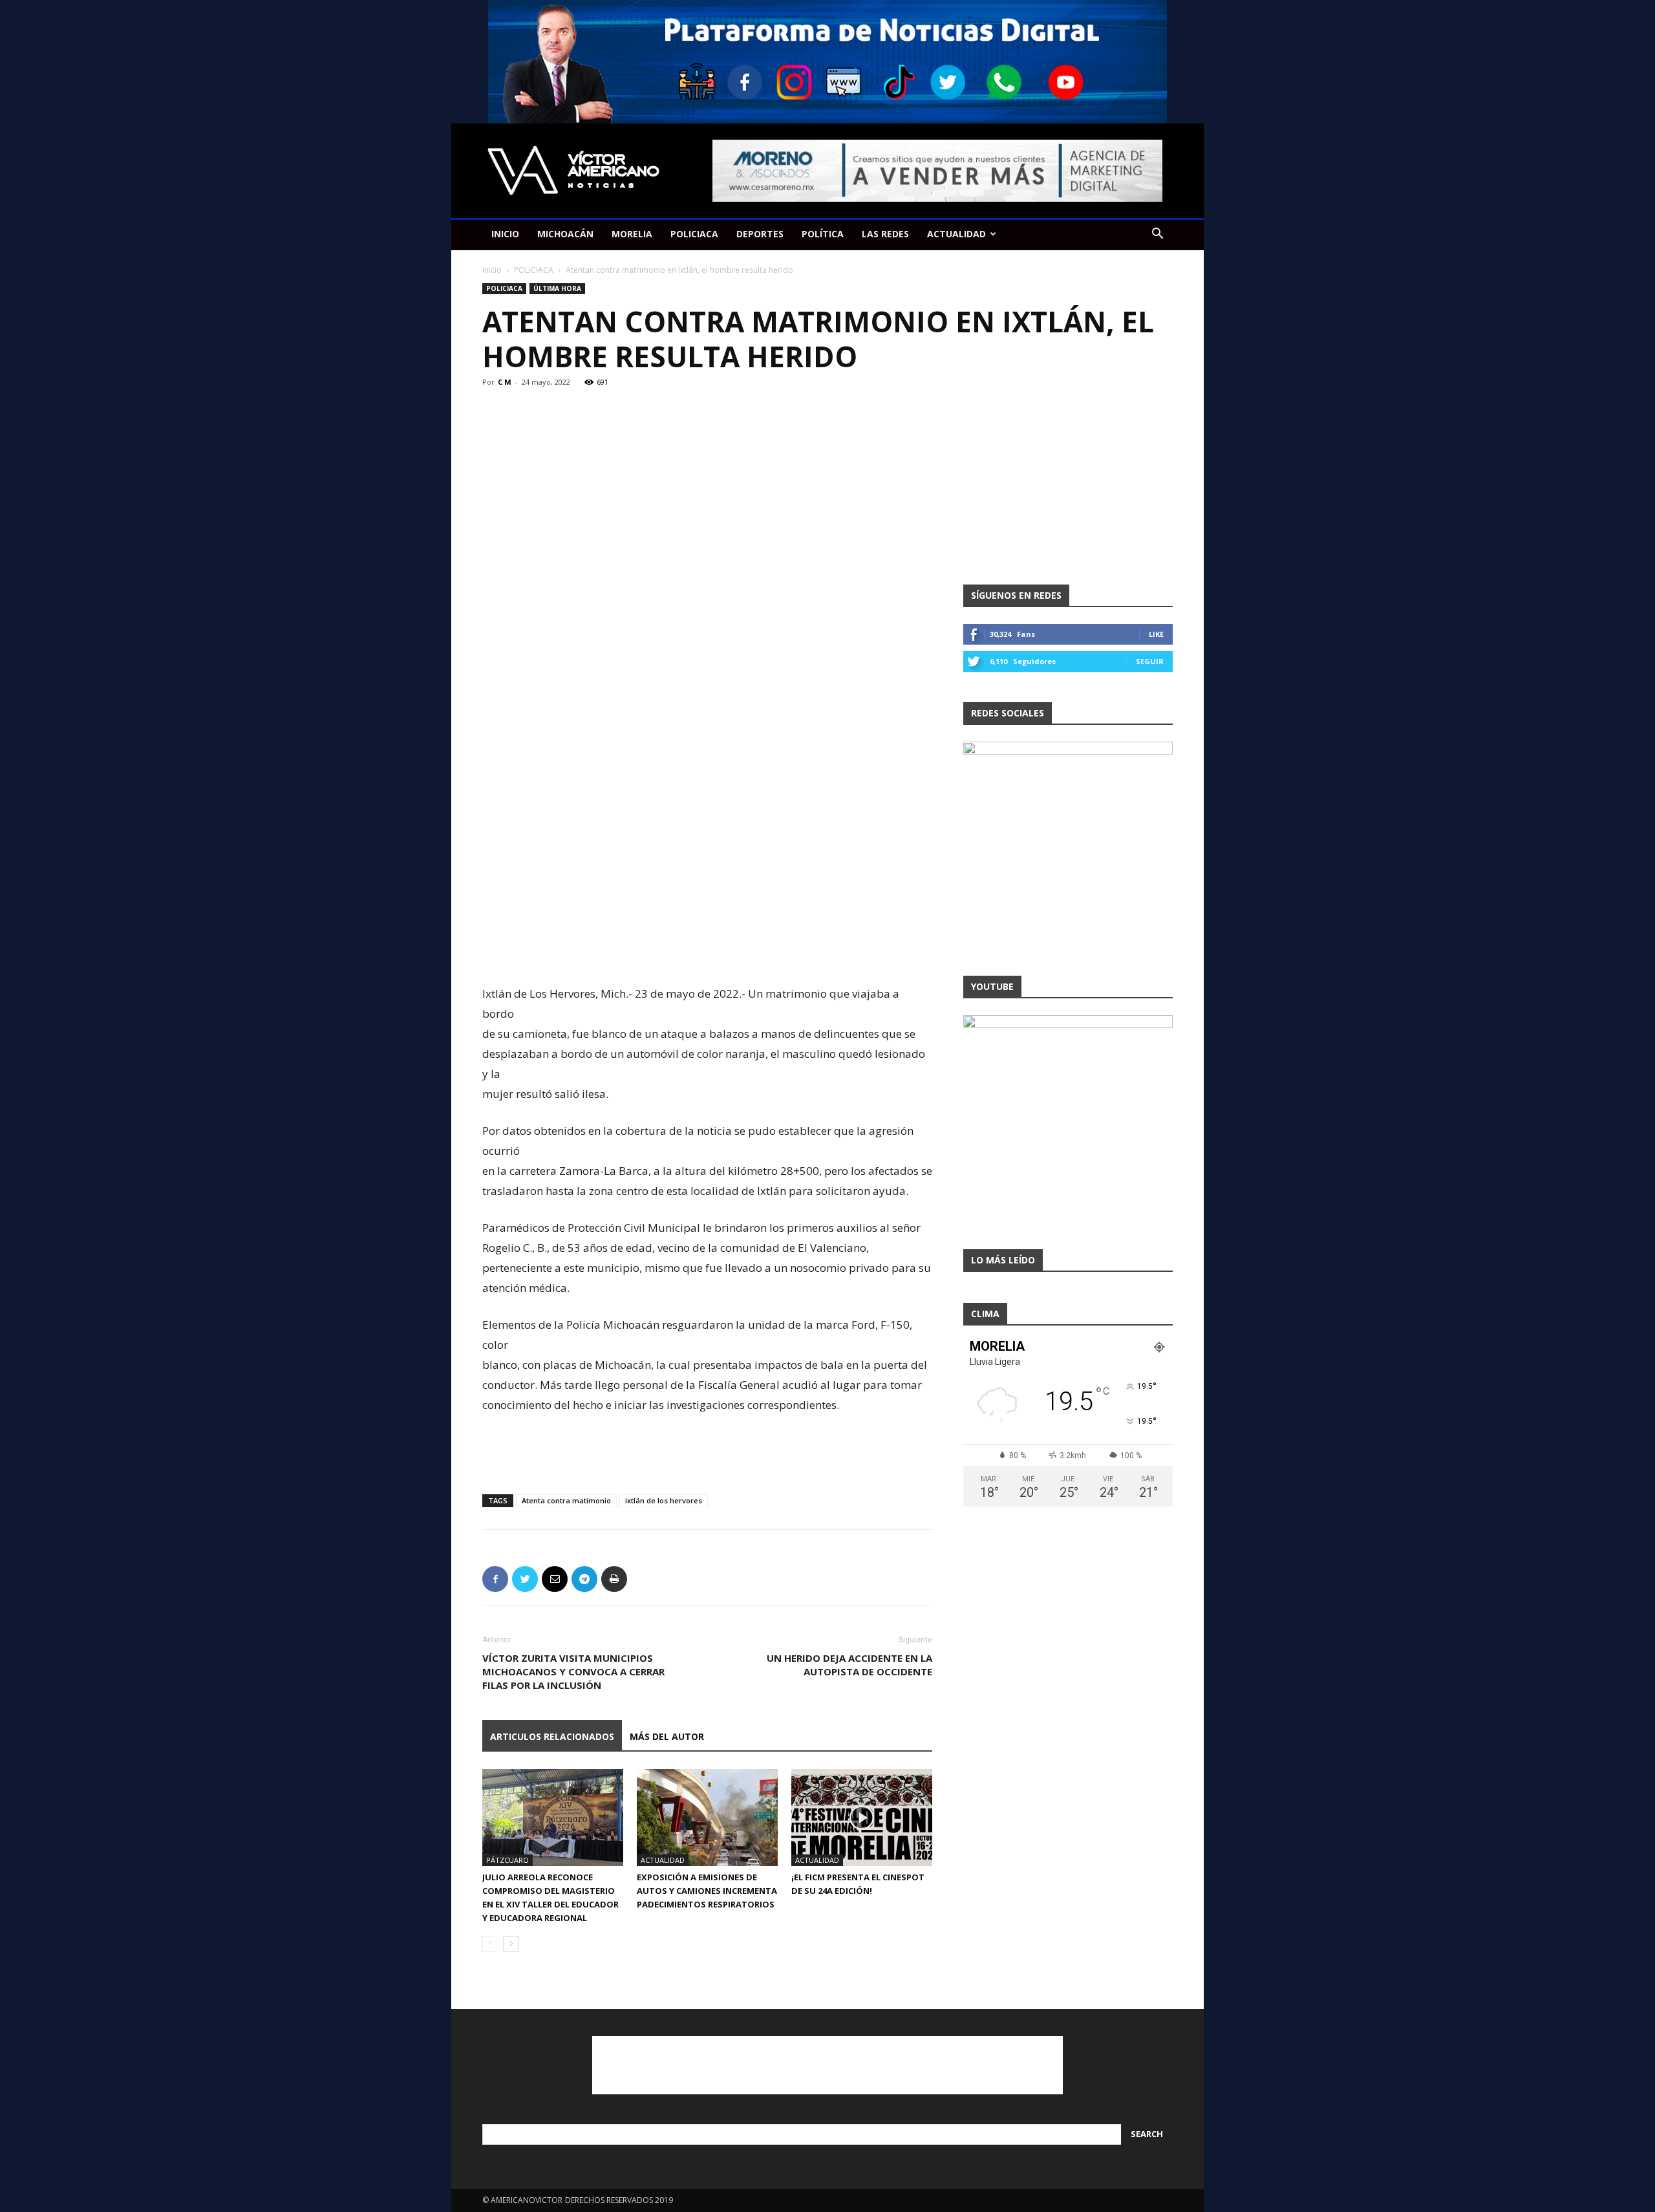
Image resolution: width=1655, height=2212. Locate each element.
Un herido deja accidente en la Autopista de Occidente (849, 1665)
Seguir (1150, 661)
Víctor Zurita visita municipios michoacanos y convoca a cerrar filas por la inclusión (573, 1671)
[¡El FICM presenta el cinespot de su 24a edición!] (862, 1818)
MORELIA (632, 234)
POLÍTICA (823, 234)
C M (505, 382)
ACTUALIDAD (956, 234)
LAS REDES (885, 234)
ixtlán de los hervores (664, 1500)
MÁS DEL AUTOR (667, 1736)
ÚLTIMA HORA (557, 288)
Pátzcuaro (507, 1860)
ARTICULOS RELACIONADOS (552, 1736)
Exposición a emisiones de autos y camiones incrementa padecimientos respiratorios (707, 1891)
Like (1156, 634)
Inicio (492, 270)
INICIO (505, 234)
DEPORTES (760, 234)
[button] (1157, 235)
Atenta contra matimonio (566, 1500)
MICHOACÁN (565, 234)
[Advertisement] (707, 950)
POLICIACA (694, 234)
